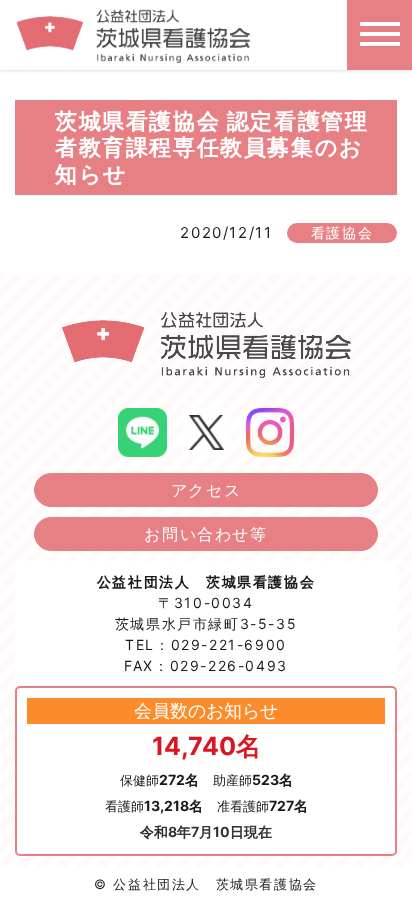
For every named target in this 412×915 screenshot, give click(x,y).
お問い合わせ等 (205, 534)
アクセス (206, 490)
